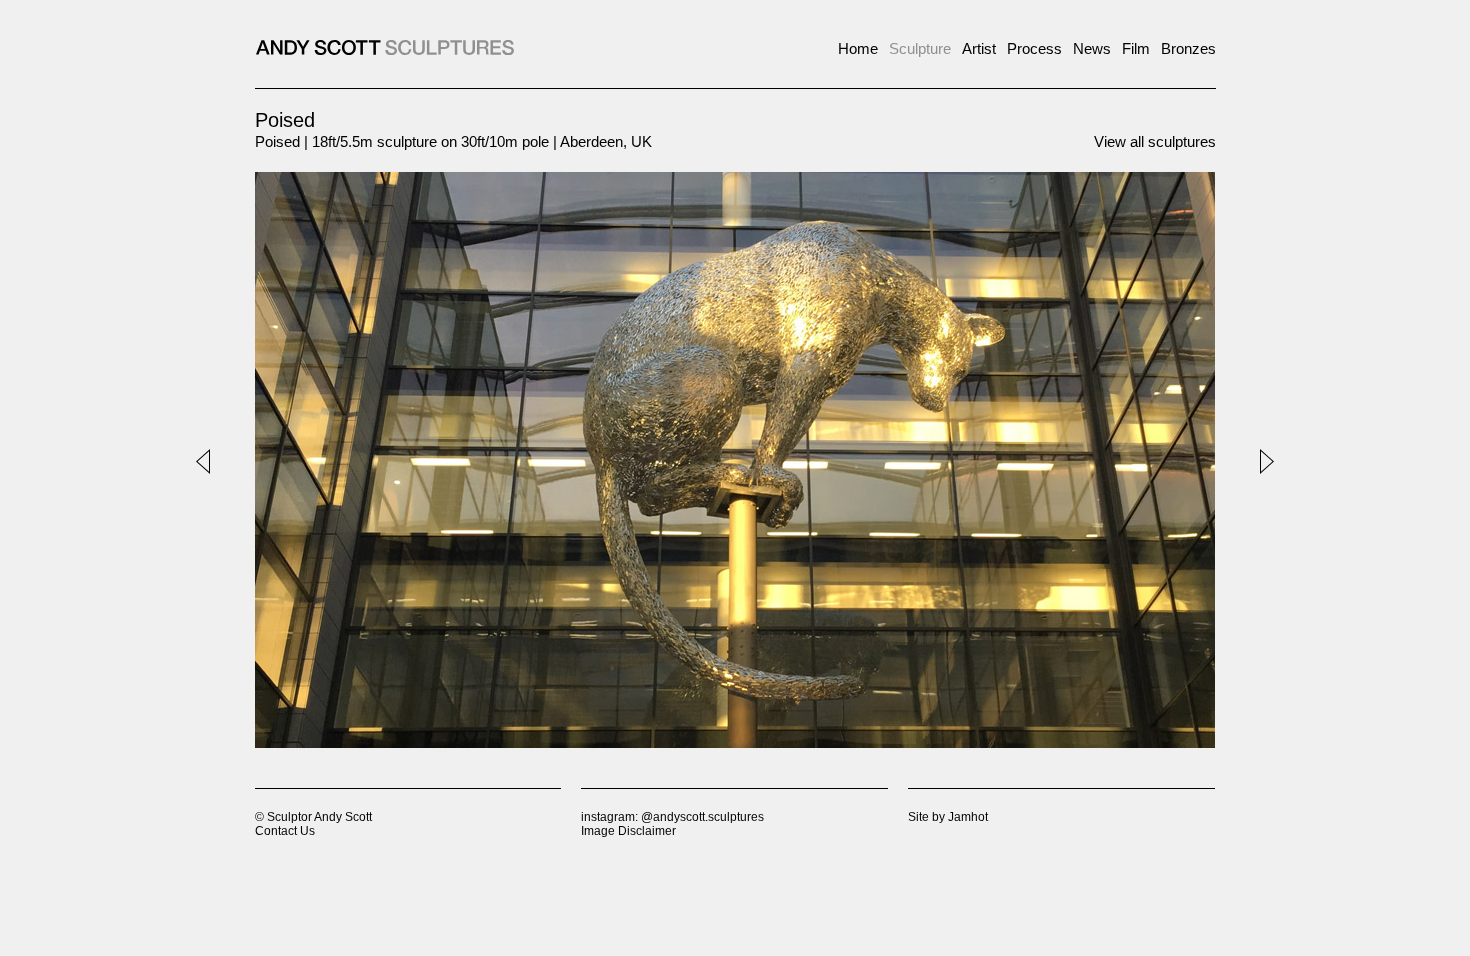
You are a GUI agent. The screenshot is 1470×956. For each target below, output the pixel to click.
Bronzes (1188, 48)
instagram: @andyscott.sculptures (672, 817)
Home (858, 48)
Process (1034, 48)
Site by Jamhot (948, 817)
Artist (979, 48)
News (1092, 48)
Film (1136, 48)
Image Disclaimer (628, 831)
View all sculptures (1155, 141)
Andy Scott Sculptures (385, 48)
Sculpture (920, 48)
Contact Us (285, 831)
